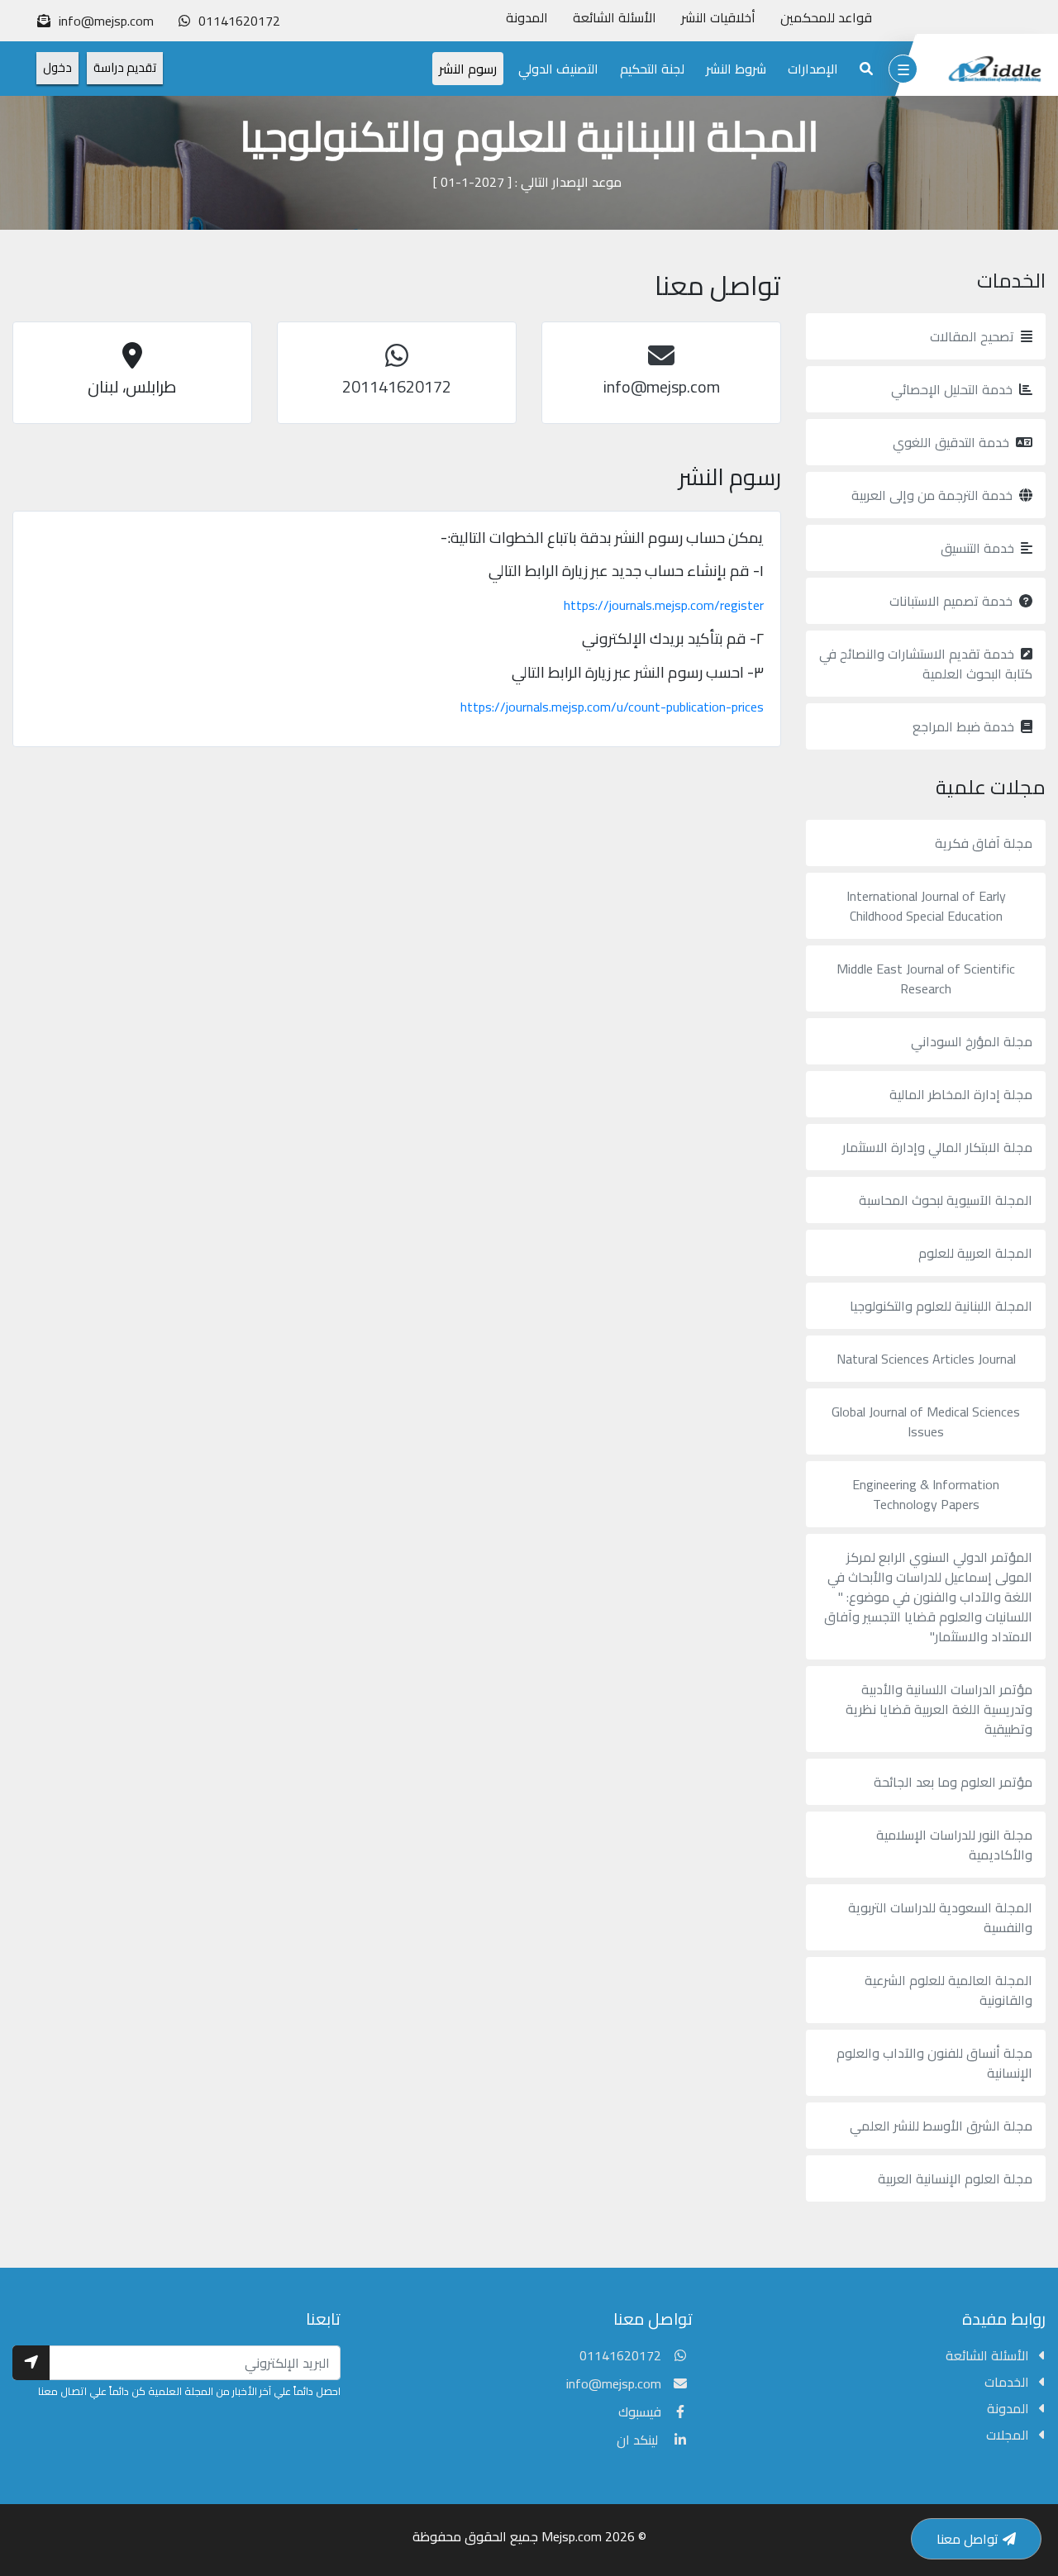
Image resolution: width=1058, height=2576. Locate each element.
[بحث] (866, 69)
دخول (57, 67)
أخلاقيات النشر (718, 17)
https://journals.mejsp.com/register (664, 605)
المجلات (1009, 2435)
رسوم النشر (468, 69)
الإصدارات (813, 69)
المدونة (527, 17)
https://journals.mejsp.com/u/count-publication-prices (612, 707)
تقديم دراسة (125, 67)
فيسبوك (640, 2412)
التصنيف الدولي (558, 69)
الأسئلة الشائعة (615, 17)
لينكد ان (639, 2440)
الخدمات (1008, 2382)
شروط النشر (736, 69)
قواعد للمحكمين (826, 17)
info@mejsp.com (614, 2383)
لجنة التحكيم (652, 69)
